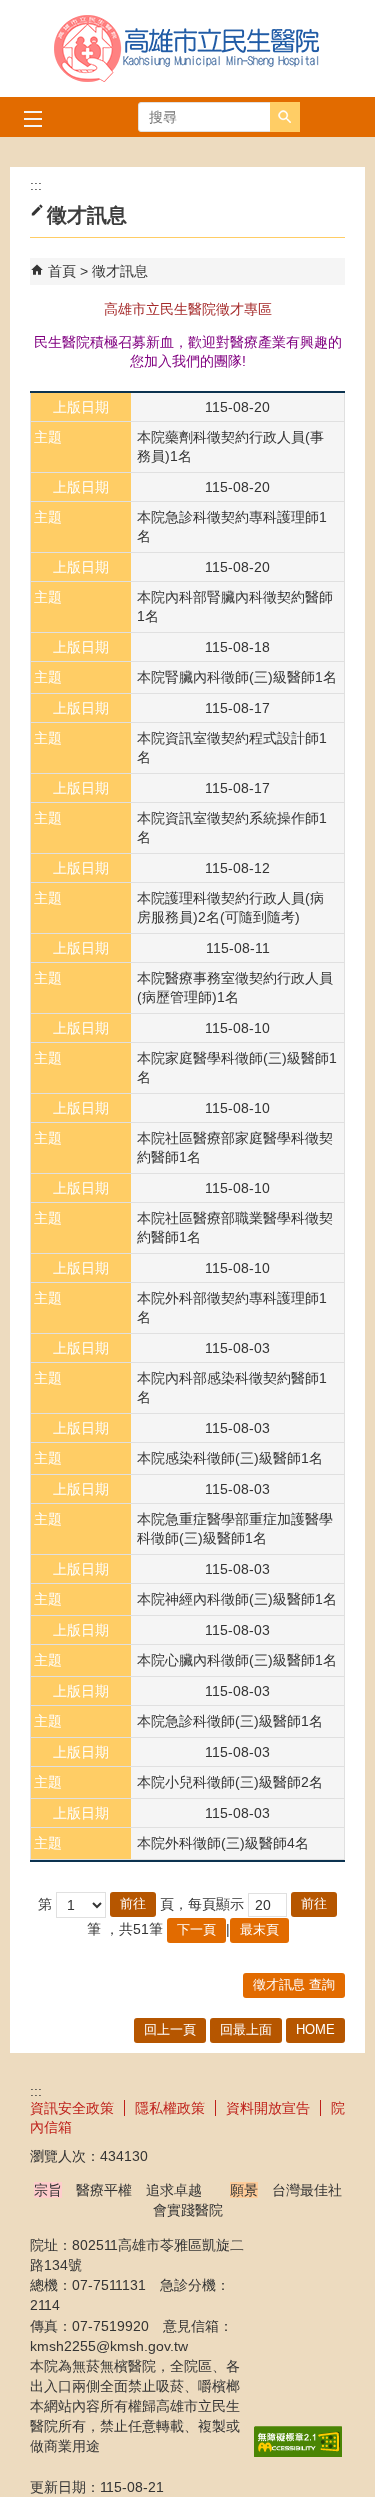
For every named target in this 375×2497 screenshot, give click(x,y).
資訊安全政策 (72, 2108)
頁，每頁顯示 (202, 1904)
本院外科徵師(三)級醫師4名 (223, 1843)
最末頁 (259, 1929)
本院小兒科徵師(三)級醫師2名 (230, 1782)
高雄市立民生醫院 (188, 48)
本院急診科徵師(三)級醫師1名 (230, 1721)
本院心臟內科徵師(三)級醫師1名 (237, 1660)
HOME (315, 2029)
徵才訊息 (120, 271)
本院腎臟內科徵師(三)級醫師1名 (237, 677)
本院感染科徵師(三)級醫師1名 (230, 1458)
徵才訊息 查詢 (294, 1984)
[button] (285, 117)
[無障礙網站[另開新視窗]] (298, 2452)
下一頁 (196, 1929)
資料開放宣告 (268, 2108)
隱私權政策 (170, 2108)
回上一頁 (170, 2029)
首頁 (62, 271)
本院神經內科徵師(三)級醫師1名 (237, 1599)
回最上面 (246, 2029)
